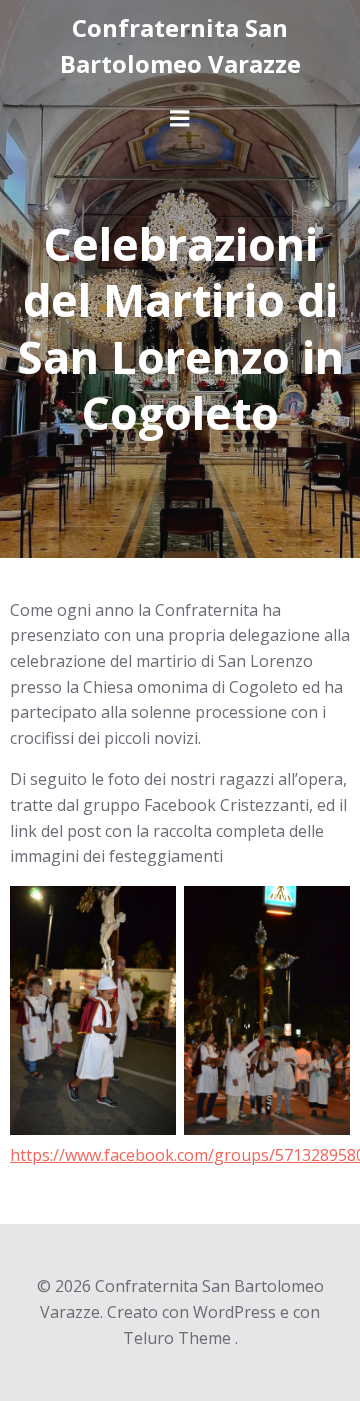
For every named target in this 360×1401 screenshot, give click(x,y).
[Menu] (180, 119)
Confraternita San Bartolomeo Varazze (180, 45)
